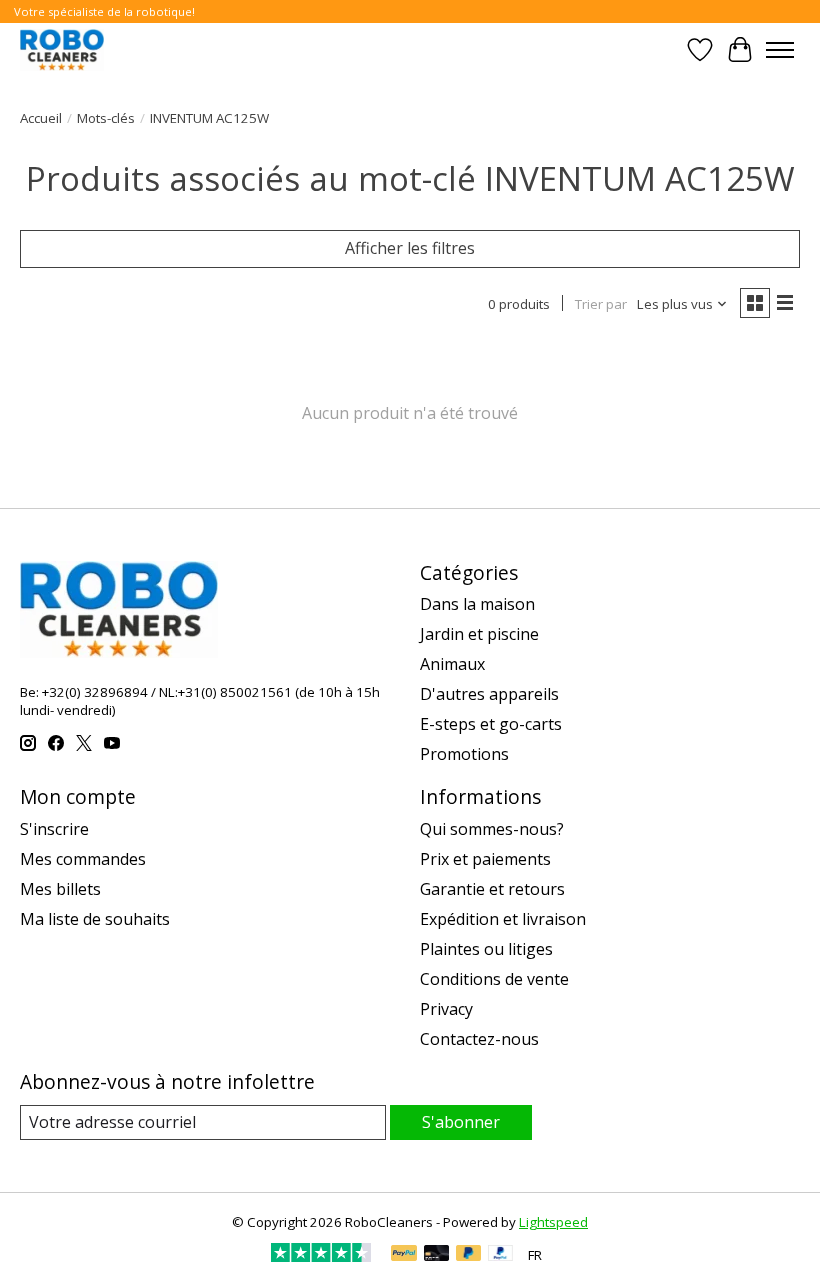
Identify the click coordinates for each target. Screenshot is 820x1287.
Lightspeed (553, 1222)
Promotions (464, 754)
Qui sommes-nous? (492, 829)
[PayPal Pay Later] (469, 1255)
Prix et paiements (485, 859)
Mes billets (60, 889)
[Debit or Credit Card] (437, 1255)
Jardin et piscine (479, 634)
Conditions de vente (494, 979)
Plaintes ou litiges (486, 949)
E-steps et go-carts (491, 724)
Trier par (601, 304)
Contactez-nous (479, 1039)
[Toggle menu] (780, 50)
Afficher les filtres (410, 248)
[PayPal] (404, 1255)
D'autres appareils (489, 694)
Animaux (452, 664)
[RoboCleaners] (62, 49)
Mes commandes (83, 859)
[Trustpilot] (321, 1256)
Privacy (446, 1009)
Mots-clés (106, 118)
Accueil (41, 118)
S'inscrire (54, 829)
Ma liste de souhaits (95, 919)
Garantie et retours (492, 889)
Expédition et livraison (503, 919)
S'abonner (461, 1122)
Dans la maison (477, 604)
